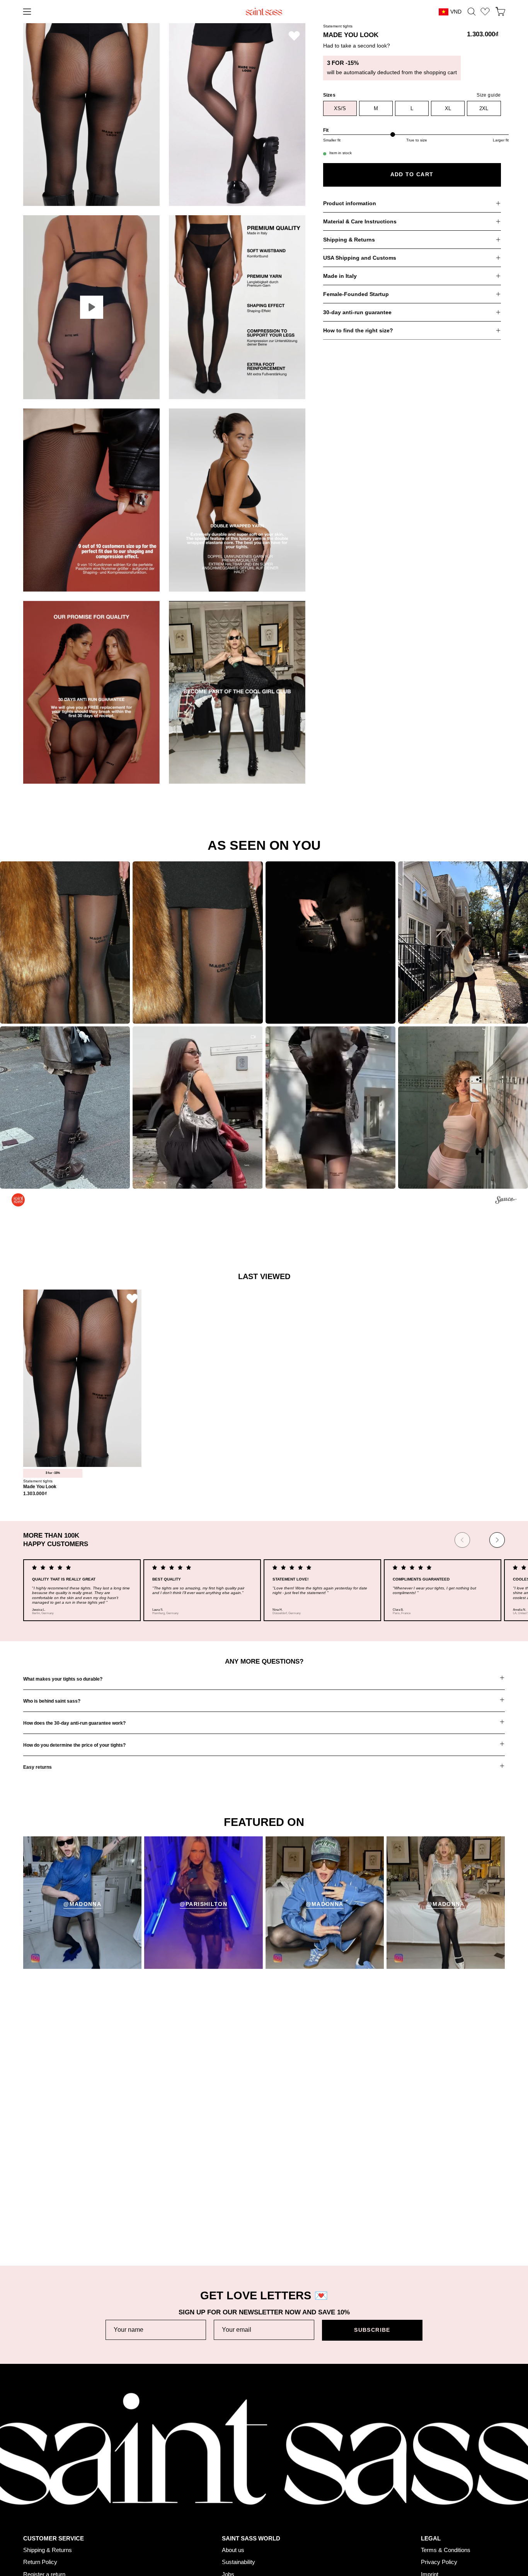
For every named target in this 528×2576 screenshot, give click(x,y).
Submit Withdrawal (445, 2515)
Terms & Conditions (446, 2466)
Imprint (430, 2491)
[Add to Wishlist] (294, 36)
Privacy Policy (439, 2479)
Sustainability (238, 2479)
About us (233, 2466)
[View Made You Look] (91, 307)
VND (456, 12)
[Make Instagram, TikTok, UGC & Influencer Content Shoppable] (506, 1201)
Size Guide (37, 2503)
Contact (33, 2527)
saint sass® (453, 2565)
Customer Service (54, 2455)
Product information (350, 203)
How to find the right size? (358, 330)
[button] (472, 12)
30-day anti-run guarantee (357, 312)
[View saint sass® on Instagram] (29, 2563)
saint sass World (251, 2455)
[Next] (497, 1540)
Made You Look (40, 1487)
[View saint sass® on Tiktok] (47, 2563)
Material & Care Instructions (360, 221)
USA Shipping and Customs (360, 258)
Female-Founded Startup (356, 294)
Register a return (44, 2491)
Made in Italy (340, 276)
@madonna (82, 1904)
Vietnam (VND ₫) (477, 2554)
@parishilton (204, 1904)
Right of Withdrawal (445, 2503)
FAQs (31, 2515)
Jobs (228, 2491)
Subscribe (372, 2330)
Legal (431, 2455)
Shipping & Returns (349, 240)
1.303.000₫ (35, 1494)
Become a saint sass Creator (259, 2503)
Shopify (497, 2565)
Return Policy (40, 2479)
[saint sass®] (264, 12)
